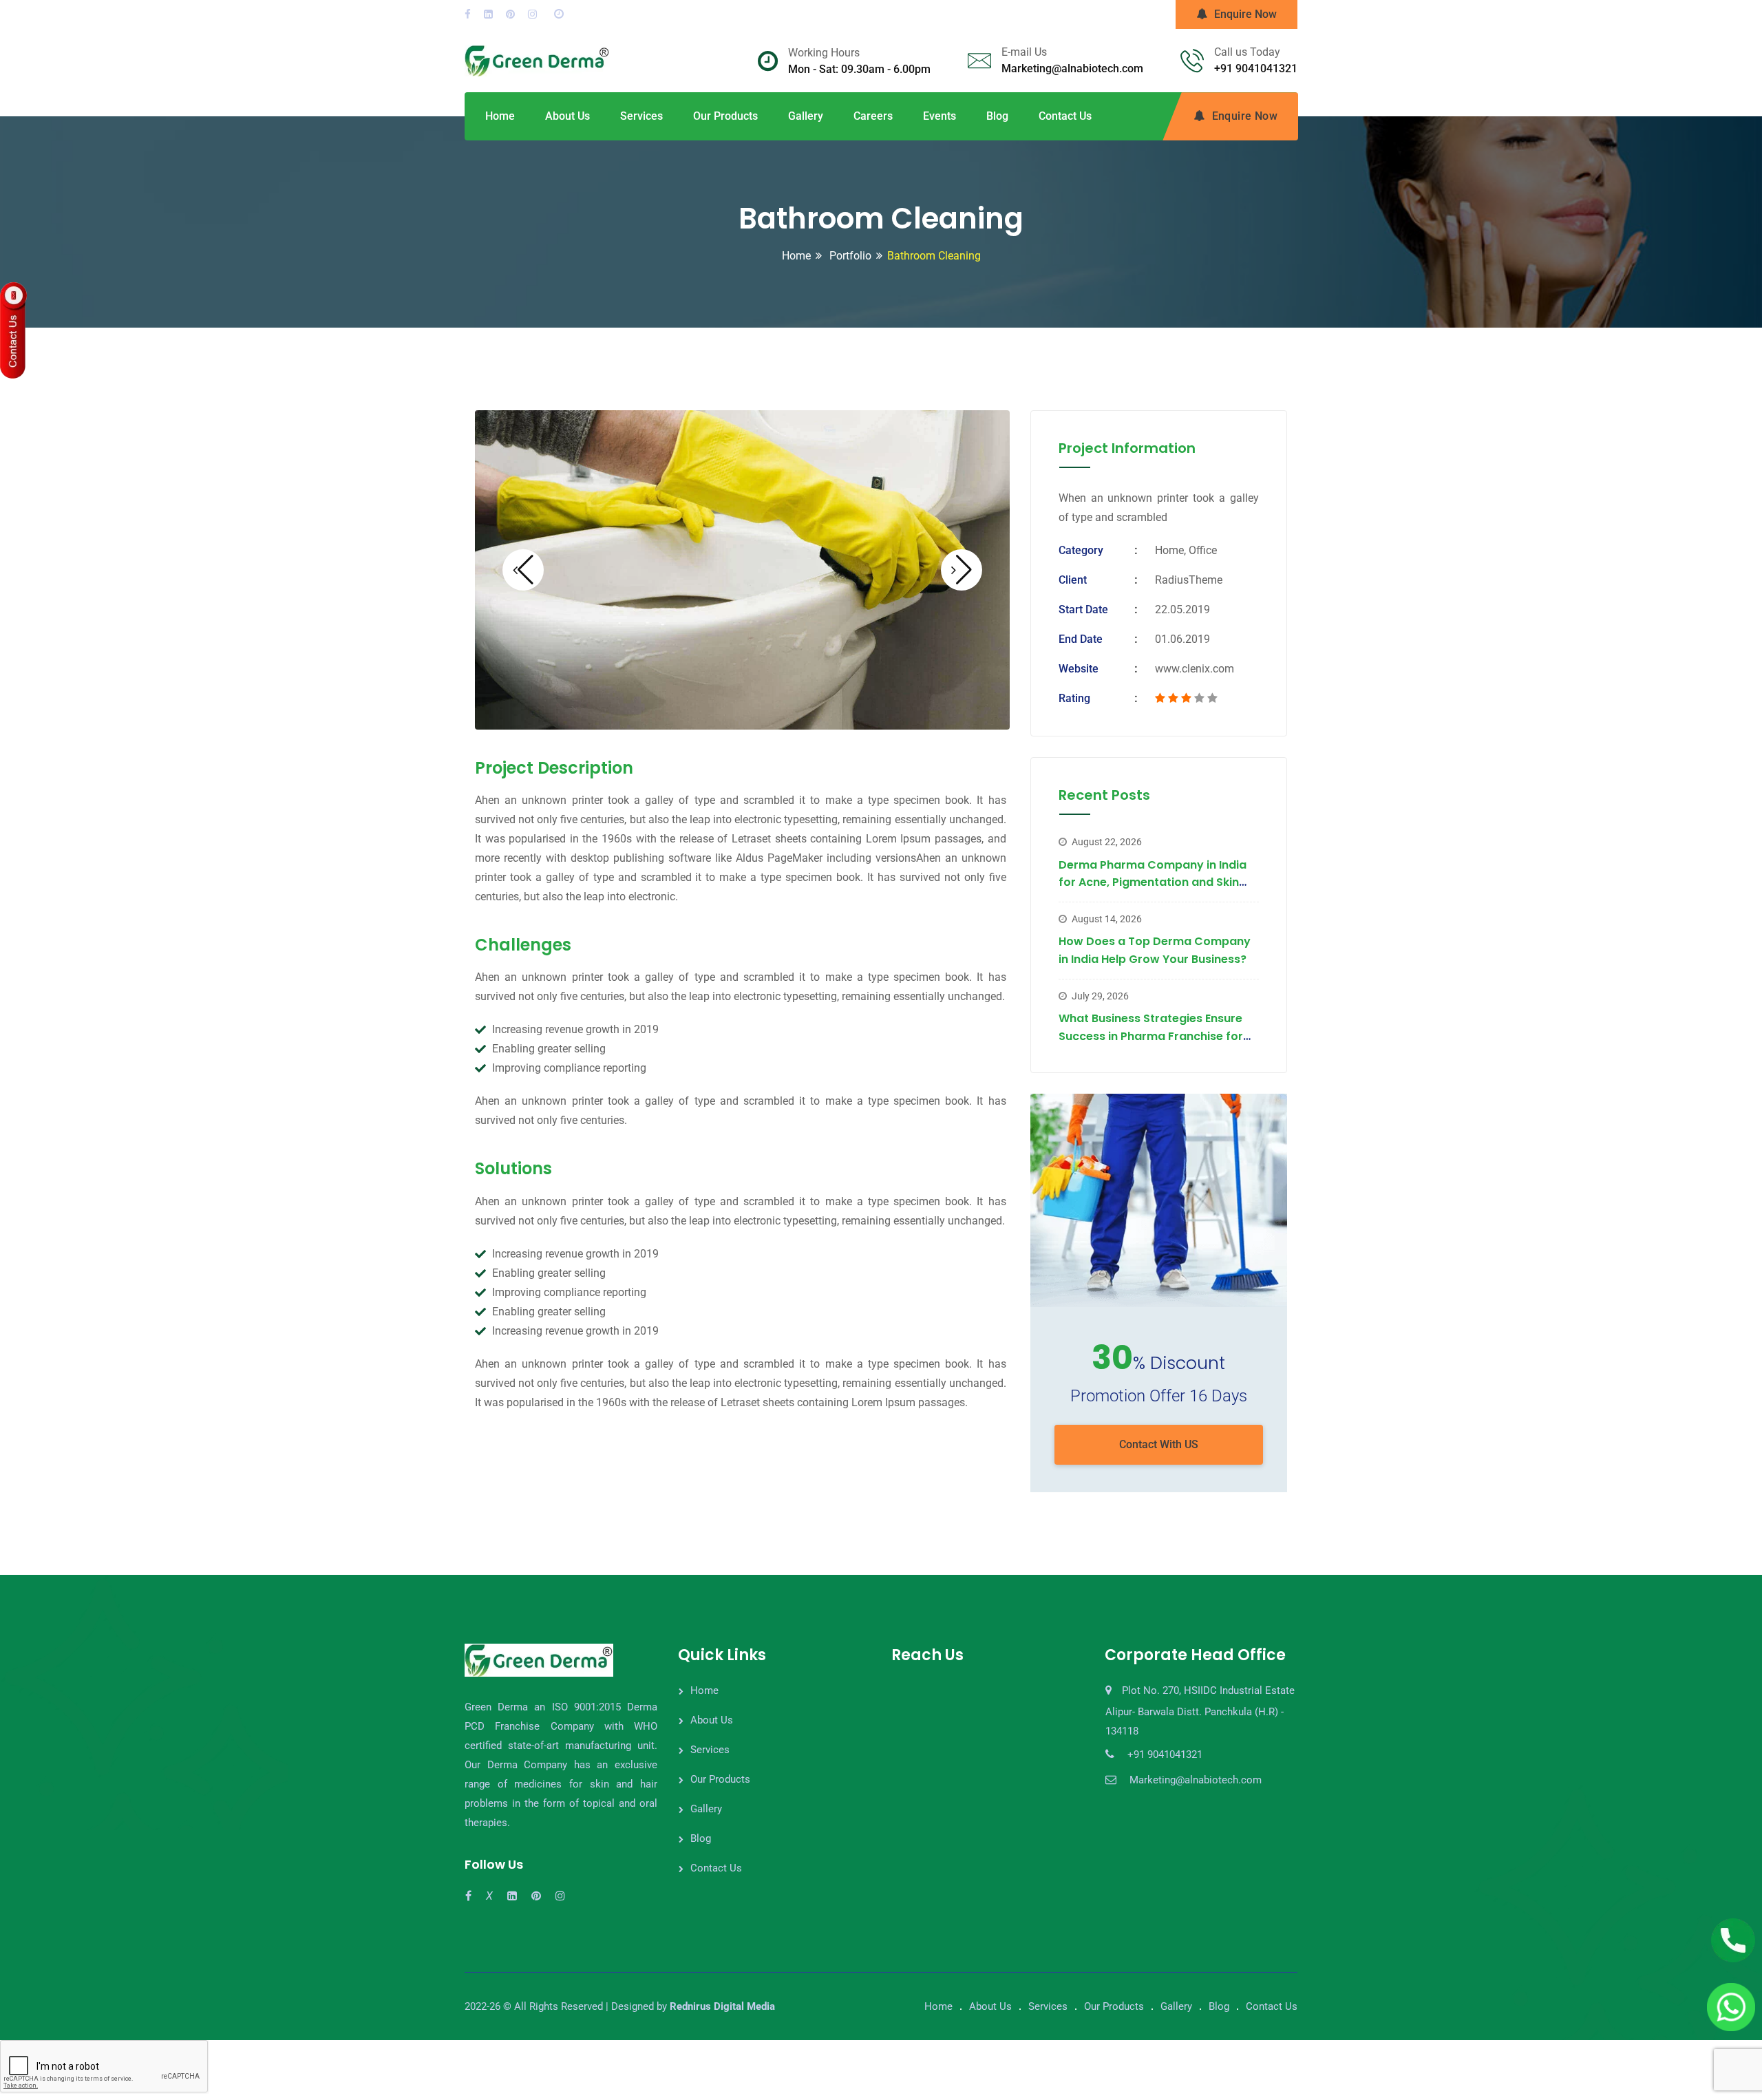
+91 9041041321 (1256, 68)
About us (567, 116)
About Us (712, 1720)
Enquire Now (1245, 14)
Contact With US (1159, 1444)
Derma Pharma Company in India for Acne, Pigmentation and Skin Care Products (1153, 882)
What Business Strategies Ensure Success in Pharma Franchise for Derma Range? (1151, 1036)
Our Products (725, 116)
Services (641, 116)
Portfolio (849, 256)
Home (500, 116)
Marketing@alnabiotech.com (1072, 68)
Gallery (806, 116)
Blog (997, 116)
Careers (873, 116)
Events (940, 116)
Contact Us (1065, 116)
